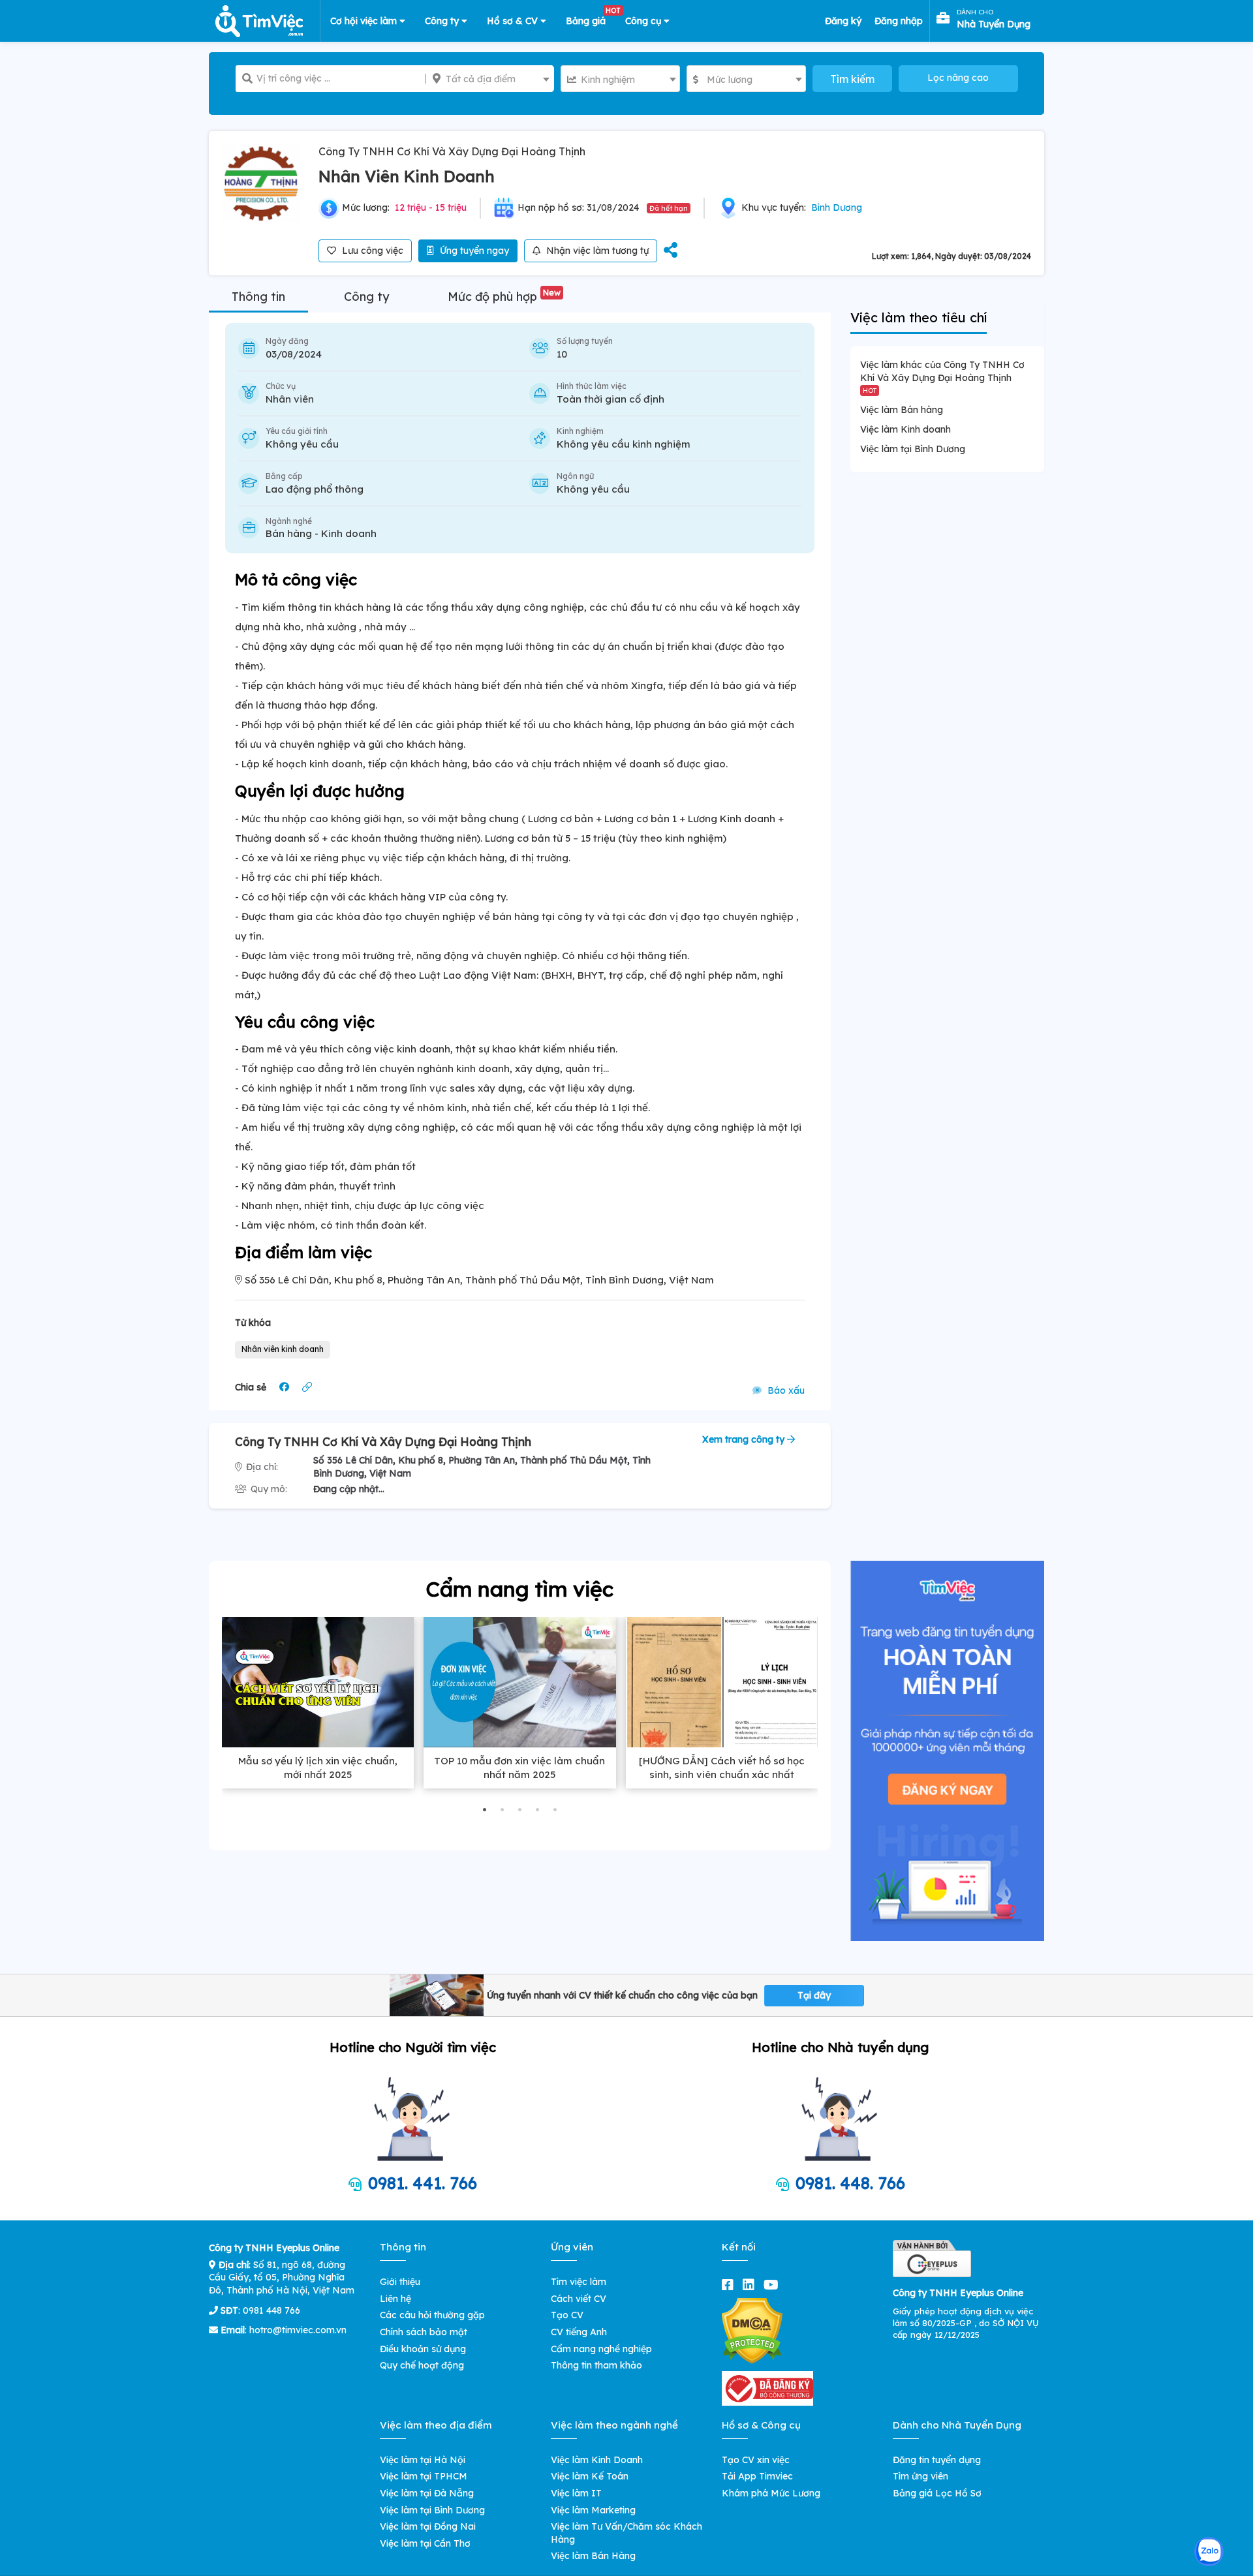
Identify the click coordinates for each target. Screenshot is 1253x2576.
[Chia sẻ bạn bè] (671, 251)
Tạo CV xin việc (756, 2460)
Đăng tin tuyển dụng (937, 2460)
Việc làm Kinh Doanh (597, 2460)
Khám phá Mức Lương (771, 2493)
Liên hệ (395, 2299)
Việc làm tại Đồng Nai (428, 2526)
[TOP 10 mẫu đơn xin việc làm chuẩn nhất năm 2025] (519, 1682)
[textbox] (490, 79)
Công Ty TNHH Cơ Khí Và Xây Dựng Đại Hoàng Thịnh (452, 151)
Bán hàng (289, 533)
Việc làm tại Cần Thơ (425, 2543)
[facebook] (730, 2285)
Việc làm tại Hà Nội (423, 2460)
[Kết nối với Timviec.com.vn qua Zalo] (1209, 2552)
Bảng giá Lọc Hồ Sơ (937, 2493)
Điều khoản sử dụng (423, 2349)
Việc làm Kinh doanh (905, 429)
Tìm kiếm (852, 79)
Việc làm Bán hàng (902, 410)
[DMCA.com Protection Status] (752, 2330)
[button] (485, 1810)
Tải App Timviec (757, 2476)
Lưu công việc (371, 251)
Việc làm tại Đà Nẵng (427, 2493)
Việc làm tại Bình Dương (913, 449)
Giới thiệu (400, 2282)
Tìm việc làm (579, 2282)
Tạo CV (567, 2315)
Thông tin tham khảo (596, 2365)
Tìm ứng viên (920, 2476)
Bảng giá (591, 18)
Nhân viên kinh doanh (283, 1349)
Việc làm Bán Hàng (593, 2556)
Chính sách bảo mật (424, 2332)
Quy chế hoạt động (422, 2365)
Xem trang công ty (745, 1439)
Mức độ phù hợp (504, 297)
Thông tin (258, 297)
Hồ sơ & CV (514, 21)
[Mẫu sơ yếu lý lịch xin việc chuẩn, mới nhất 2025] (318, 1682)
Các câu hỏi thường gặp (432, 2315)
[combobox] (490, 79)
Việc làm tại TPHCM (424, 2476)
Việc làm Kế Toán (590, 2476)
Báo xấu (785, 1390)
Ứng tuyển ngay (473, 251)
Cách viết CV (579, 2299)
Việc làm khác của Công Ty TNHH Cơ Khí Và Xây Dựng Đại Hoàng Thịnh (942, 376)
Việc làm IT (576, 2493)
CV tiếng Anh (579, 2332)
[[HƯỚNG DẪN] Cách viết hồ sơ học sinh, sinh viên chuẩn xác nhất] (722, 1682)
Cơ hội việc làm (365, 21)
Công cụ (644, 21)
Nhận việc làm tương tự (596, 251)
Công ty (443, 21)
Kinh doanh (349, 533)
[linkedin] (751, 2285)
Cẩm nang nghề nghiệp (601, 2349)
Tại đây (814, 1995)
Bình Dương (837, 207)
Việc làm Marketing (593, 2510)
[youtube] (774, 2285)
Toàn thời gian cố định (611, 399)
